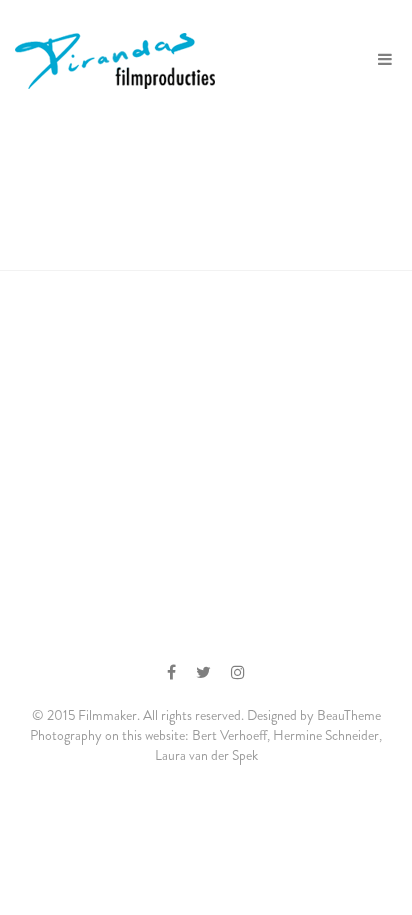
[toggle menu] (385, 60)
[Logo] (118, 59)
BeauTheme (349, 715)
